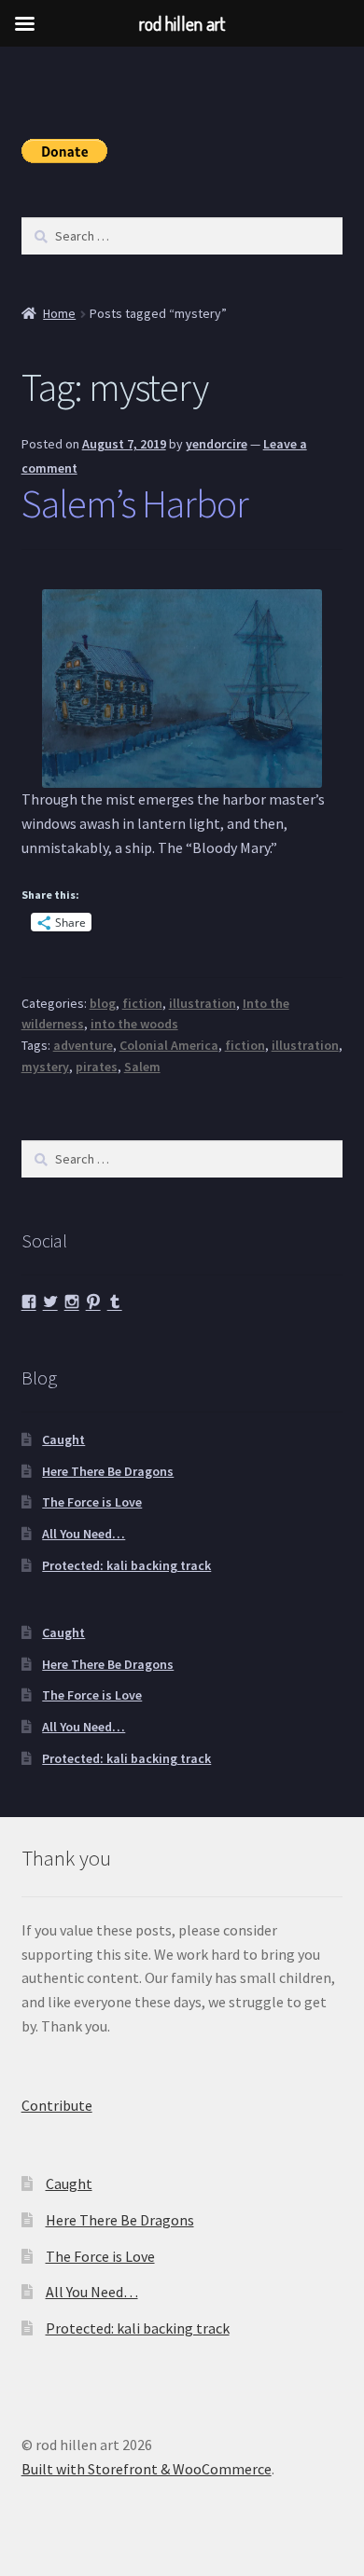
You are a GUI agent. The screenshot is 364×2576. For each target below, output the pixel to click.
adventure (83, 1045)
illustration (203, 1003)
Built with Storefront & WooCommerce (147, 2469)
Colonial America (169, 1045)
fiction (142, 1003)
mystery (45, 1067)
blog (103, 1003)
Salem (142, 1067)
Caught (63, 1440)
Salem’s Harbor (135, 503)
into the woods (134, 1024)
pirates (97, 1067)
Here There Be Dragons (108, 1471)
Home (59, 313)
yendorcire (217, 444)
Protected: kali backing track (126, 1565)
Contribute (57, 2105)
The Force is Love (92, 1502)
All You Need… (84, 1534)
